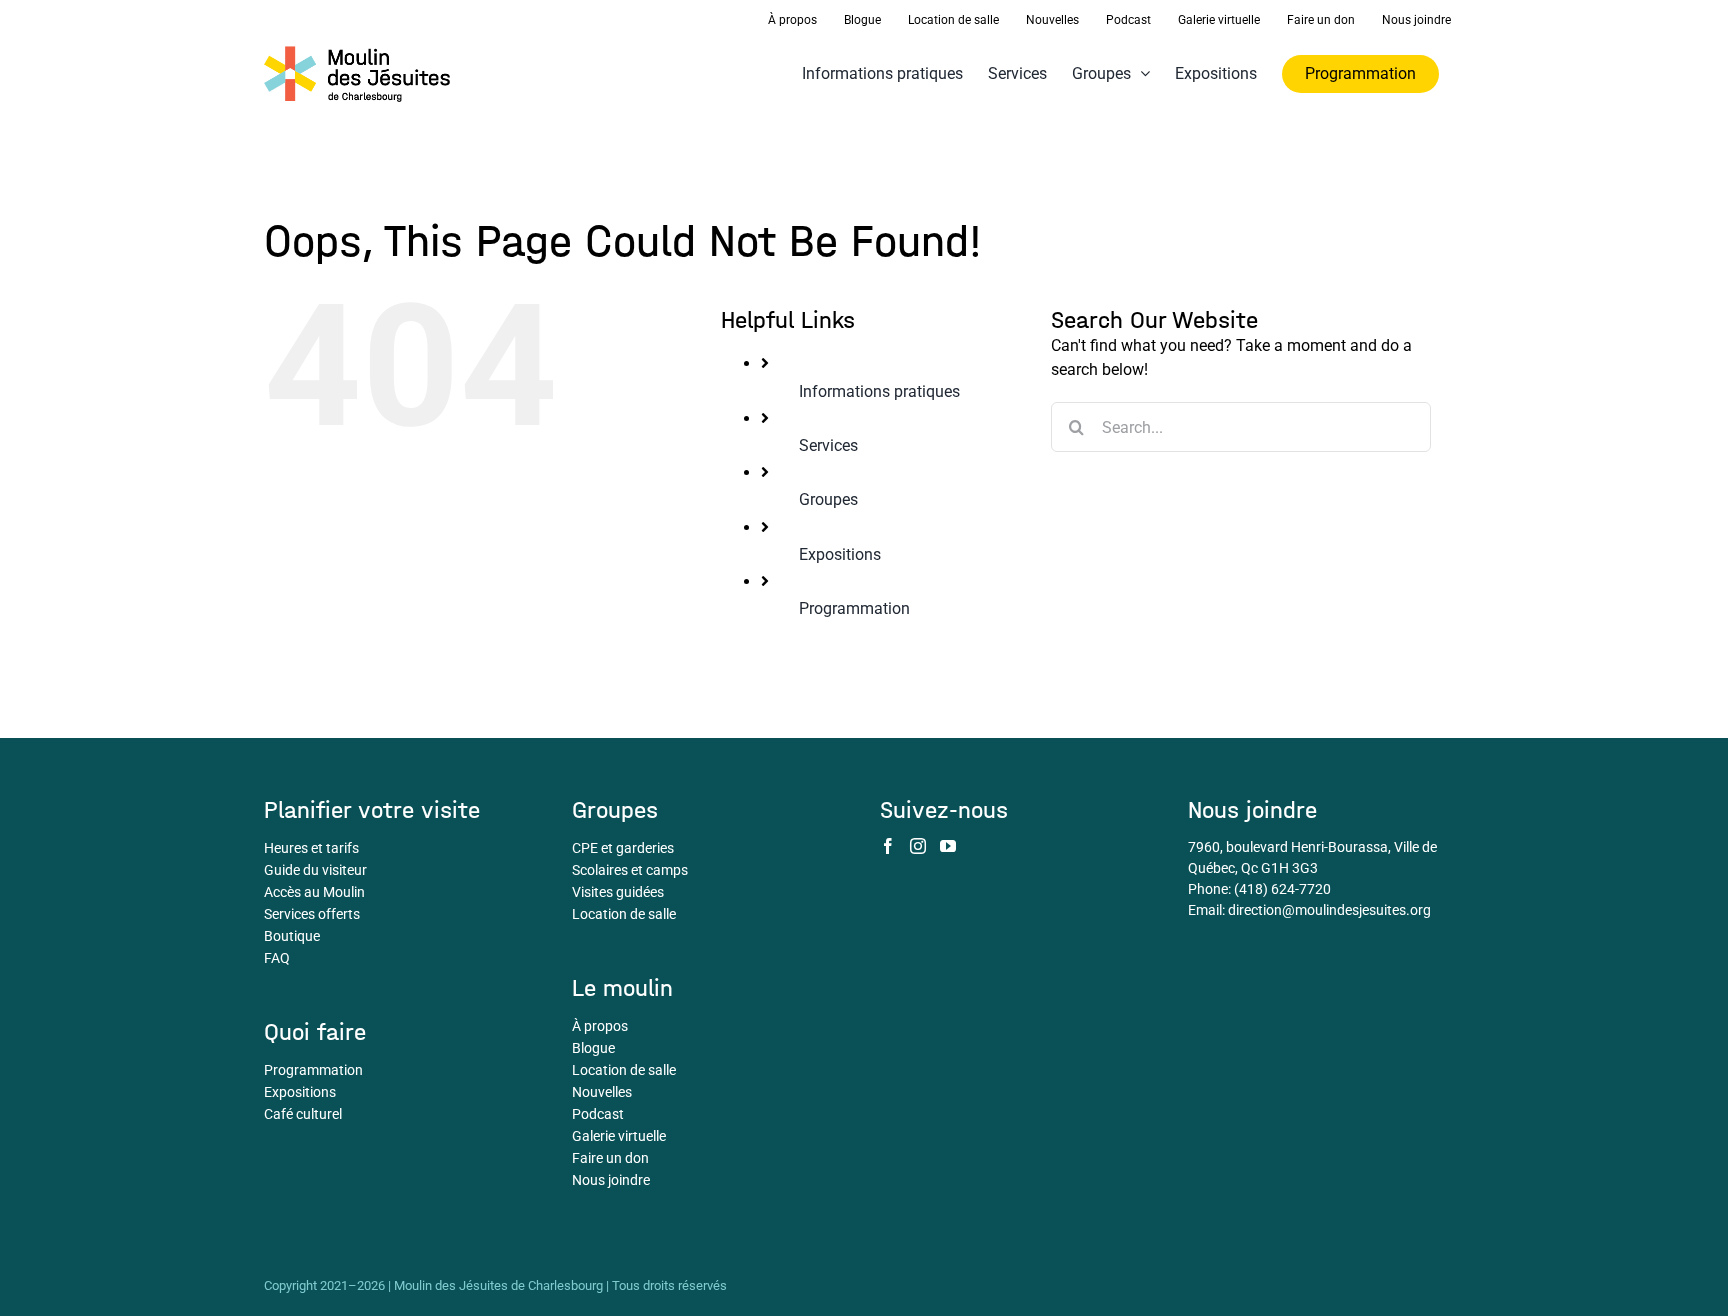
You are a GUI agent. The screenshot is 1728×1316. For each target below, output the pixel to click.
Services (828, 445)
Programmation (854, 608)
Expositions (840, 554)
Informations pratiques (879, 391)
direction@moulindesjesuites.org (1329, 910)
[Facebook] (888, 846)
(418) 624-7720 (1282, 889)
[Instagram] (918, 846)
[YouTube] (948, 846)
